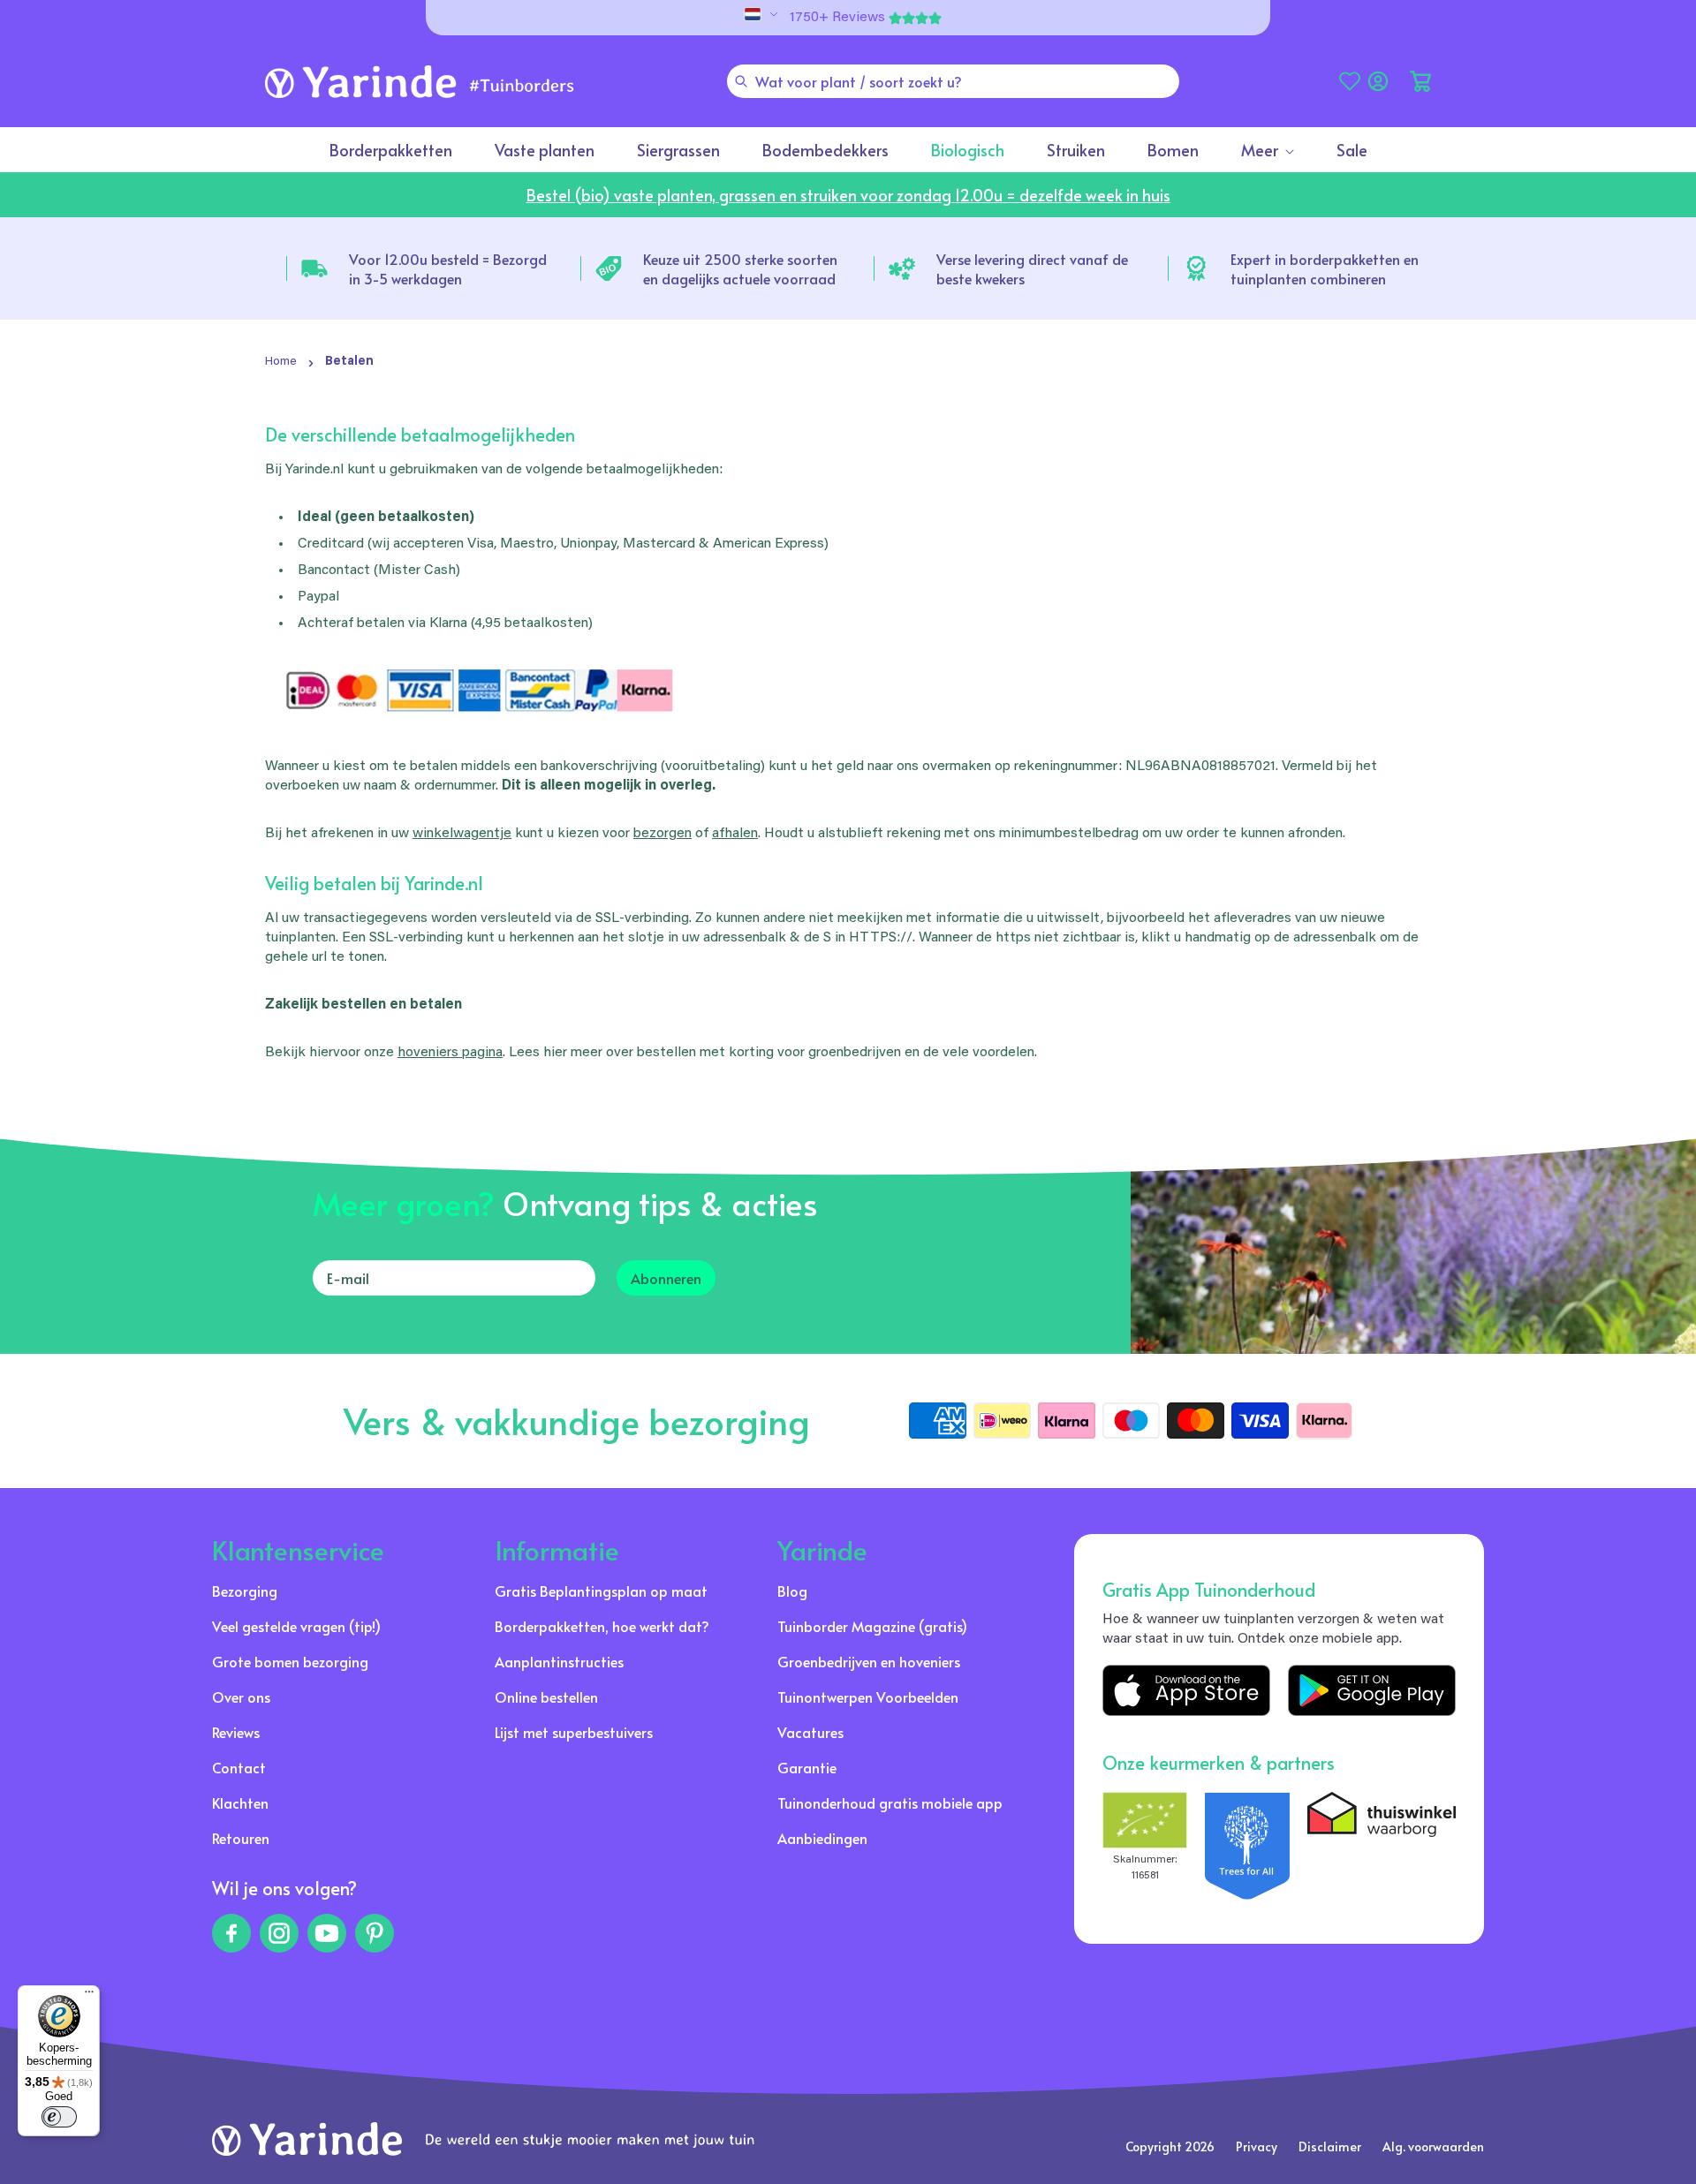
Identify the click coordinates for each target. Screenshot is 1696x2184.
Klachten (240, 1802)
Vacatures (810, 1732)
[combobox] (953, 81)
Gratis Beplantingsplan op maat (601, 1591)
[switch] (59, 2117)
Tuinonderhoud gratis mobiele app (890, 1802)
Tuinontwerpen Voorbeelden (868, 1697)
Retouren (241, 1838)
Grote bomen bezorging (290, 1661)
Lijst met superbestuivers (574, 1732)
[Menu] (89, 1996)
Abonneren (666, 1278)
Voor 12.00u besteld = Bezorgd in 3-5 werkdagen (448, 268)
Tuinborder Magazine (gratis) (872, 1626)
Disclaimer (1330, 2146)
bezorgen (662, 834)
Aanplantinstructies (559, 1661)
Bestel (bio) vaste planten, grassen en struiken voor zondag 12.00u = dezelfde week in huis (848, 195)
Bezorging (245, 1591)
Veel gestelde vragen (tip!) (296, 1626)
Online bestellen (546, 1697)
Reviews (236, 1732)
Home (281, 362)
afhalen (735, 834)
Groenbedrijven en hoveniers (869, 1661)
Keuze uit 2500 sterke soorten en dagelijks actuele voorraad (740, 268)
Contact (239, 1767)
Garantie (807, 1767)
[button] (1420, 81)
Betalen (349, 362)
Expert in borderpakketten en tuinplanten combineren (1325, 268)
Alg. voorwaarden (1433, 2146)
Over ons (241, 1697)
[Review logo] (1247, 1846)
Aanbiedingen (822, 1838)
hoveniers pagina (450, 1053)
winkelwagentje (462, 834)
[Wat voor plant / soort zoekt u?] (741, 81)
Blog (792, 1591)
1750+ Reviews (837, 18)
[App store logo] (1186, 1690)
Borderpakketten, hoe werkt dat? (602, 1626)
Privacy (1257, 2146)
